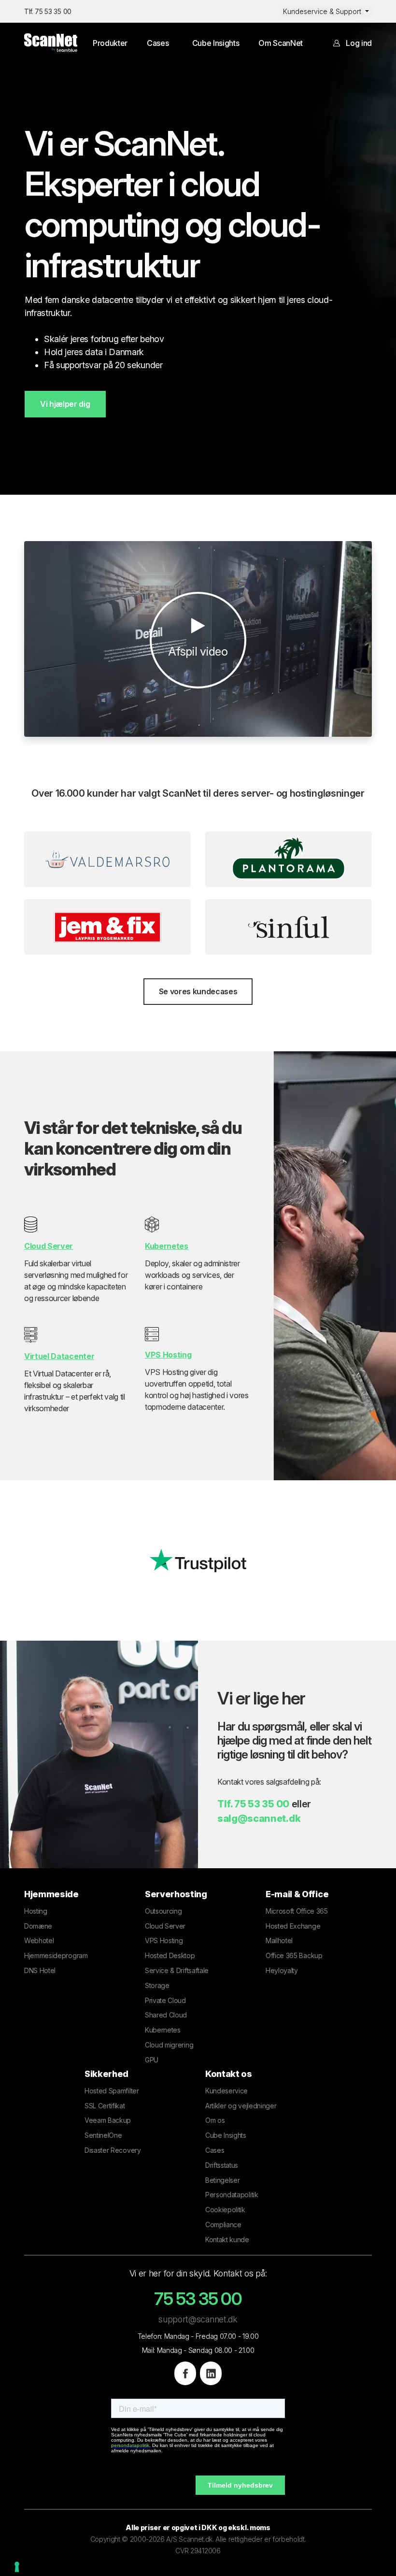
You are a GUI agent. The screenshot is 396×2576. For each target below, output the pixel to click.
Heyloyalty (282, 1970)
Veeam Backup (108, 2120)
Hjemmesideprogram (56, 1955)
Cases (158, 43)
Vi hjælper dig (65, 404)
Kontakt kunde (227, 2240)
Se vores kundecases (198, 991)
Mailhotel (279, 1940)
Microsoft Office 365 (297, 1911)
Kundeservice (226, 2091)
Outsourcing (163, 1911)
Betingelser (222, 2180)
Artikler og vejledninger (241, 2106)
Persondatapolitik (232, 2195)
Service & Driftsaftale (177, 1970)
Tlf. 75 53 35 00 (48, 11)
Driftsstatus (222, 2165)
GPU (152, 2060)
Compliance (223, 2225)
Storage (157, 1985)
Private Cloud (165, 2000)
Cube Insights (216, 43)
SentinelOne (103, 2135)
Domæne (38, 1926)
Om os (215, 2120)
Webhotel (39, 1940)
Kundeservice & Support (323, 11)
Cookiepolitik (225, 2210)
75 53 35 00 (262, 1804)
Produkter (110, 43)
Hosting (36, 1911)
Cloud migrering (169, 2045)
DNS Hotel (40, 1970)
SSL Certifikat (105, 2106)
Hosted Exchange (293, 1926)
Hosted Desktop (170, 1955)
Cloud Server (165, 1926)
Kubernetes (163, 2030)
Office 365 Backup (294, 1955)
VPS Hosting (164, 1940)
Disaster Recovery (113, 2150)
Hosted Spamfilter (112, 2091)
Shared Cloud (166, 2015)
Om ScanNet (281, 43)
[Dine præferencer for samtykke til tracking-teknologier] (17, 2567)
